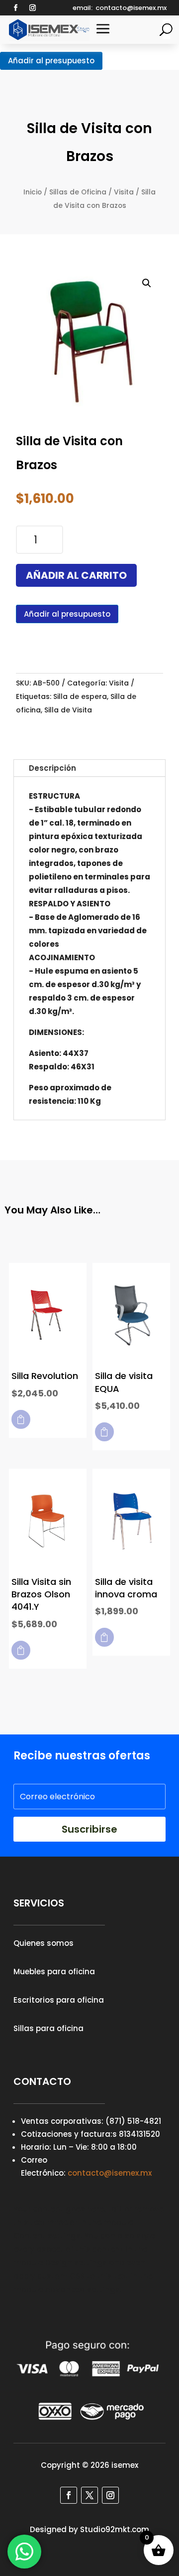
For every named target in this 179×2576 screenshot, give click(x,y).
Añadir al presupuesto (51, 61)
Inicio (33, 192)
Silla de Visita (68, 710)
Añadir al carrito (76, 575)
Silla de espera (80, 696)
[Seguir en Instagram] (32, 8)
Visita (124, 192)
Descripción (52, 768)
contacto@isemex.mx (110, 2173)
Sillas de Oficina (78, 192)
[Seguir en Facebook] (15, 8)
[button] (147, 283)
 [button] (21, 1419)
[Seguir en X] (89, 2495)
